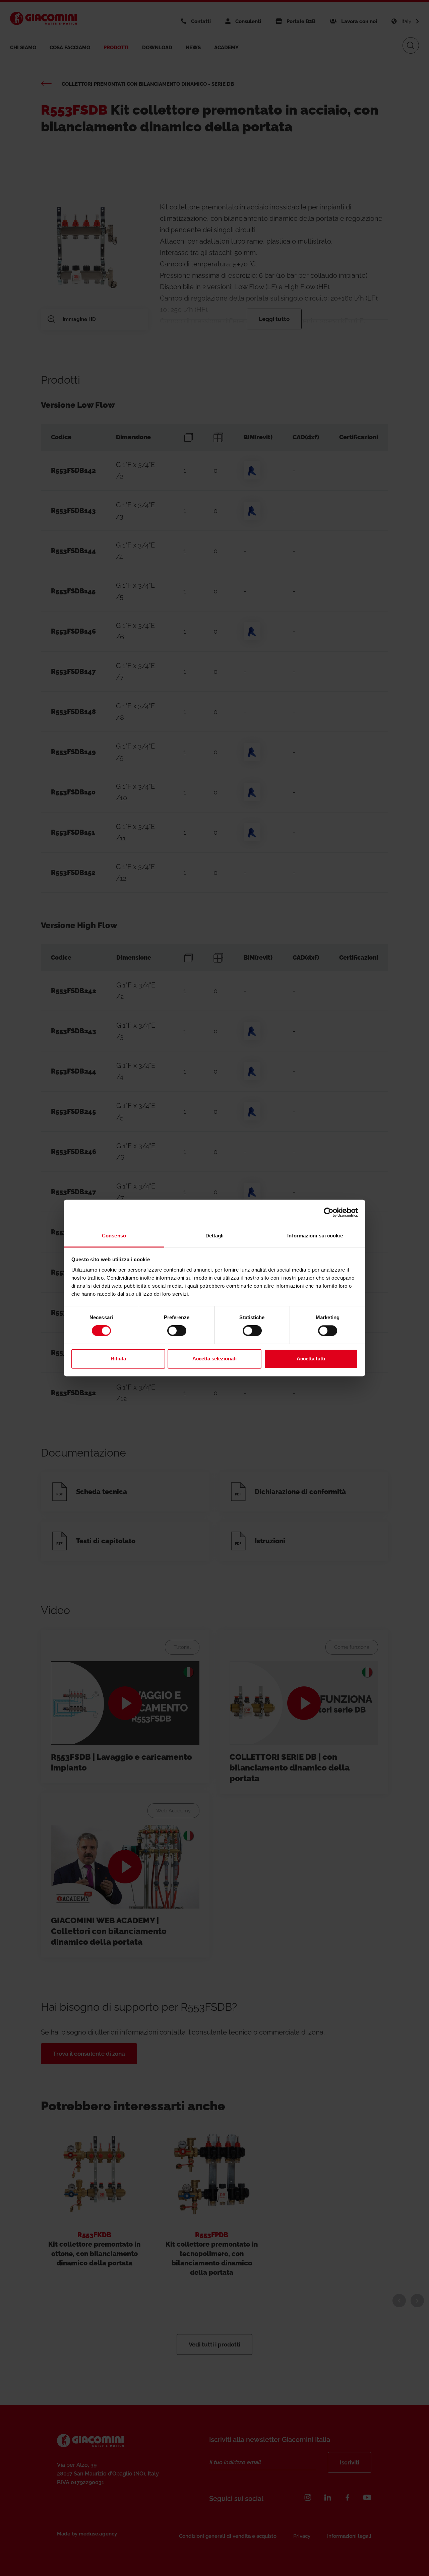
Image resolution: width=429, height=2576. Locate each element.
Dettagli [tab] (215, 1236)
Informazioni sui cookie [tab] (315, 1236)
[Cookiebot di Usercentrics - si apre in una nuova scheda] (329, 1212)
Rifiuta (118, 1359)
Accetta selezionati (214, 1359)
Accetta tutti (311, 1359)
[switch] (177, 1331)
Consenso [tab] (114, 1236)
